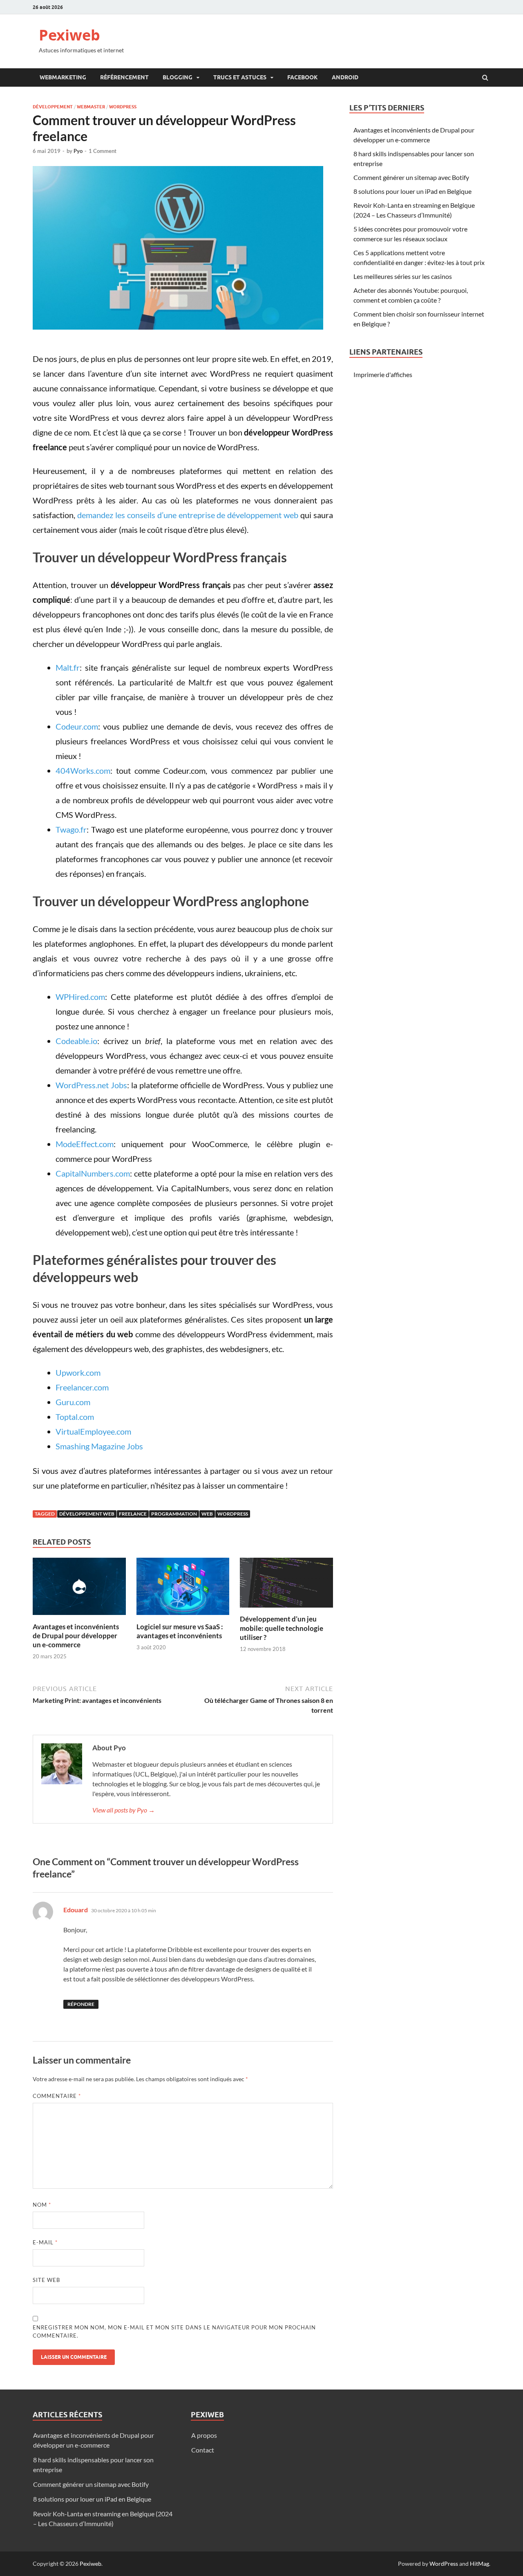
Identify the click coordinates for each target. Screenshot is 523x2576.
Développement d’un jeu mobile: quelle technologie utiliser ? (282, 1628)
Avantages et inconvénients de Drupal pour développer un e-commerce (76, 1636)
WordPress (444, 2564)
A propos (204, 2435)
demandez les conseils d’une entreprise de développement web (188, 515)
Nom (42, 2205)
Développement (53, 107)
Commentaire (57, 2096)
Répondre (81, 2004)
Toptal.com (75, 1417)
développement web (87, 1514)
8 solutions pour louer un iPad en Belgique (412, 191)
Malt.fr (68, 667)
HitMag (479, 2564)
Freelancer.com (82, 1387)
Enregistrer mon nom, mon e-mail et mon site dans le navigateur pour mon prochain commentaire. (174, 2331)
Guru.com (73, 1402)
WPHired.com (80, 997)
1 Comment (103, 151)
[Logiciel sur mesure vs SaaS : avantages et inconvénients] (183, 1617)
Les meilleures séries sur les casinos (403, 276)
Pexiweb (69, 35)
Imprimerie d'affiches (383, 374)
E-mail (45, 2242)
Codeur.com (77, 726)
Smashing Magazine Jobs (99, 1446)
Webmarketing (63, 77)
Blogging (178, 77)
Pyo (78, 151)
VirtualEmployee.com (93, 1431)
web (207, 1514)
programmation (174, 1514)
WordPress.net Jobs (91, 1085)
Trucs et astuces (240, 77)
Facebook (303, 77)
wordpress (233, 1514)
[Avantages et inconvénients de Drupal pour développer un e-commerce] (79, 1617)
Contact (203, 2450)
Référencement (124, 77)
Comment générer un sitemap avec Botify (411, 177)
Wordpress (123, 107)
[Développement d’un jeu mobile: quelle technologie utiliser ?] (286, 1609)
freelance (133, 1514)
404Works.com (83, 770)
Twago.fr (71, 829)
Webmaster (91, 107)
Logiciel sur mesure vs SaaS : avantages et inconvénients (180, 1631)
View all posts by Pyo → (124, 1810)
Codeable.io (76, 1041)
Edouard (76, 1910)
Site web (46, 2280)
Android (345, 77)
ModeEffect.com (85, 1144)
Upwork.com (78, 1372)
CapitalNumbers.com (93, 1173)
